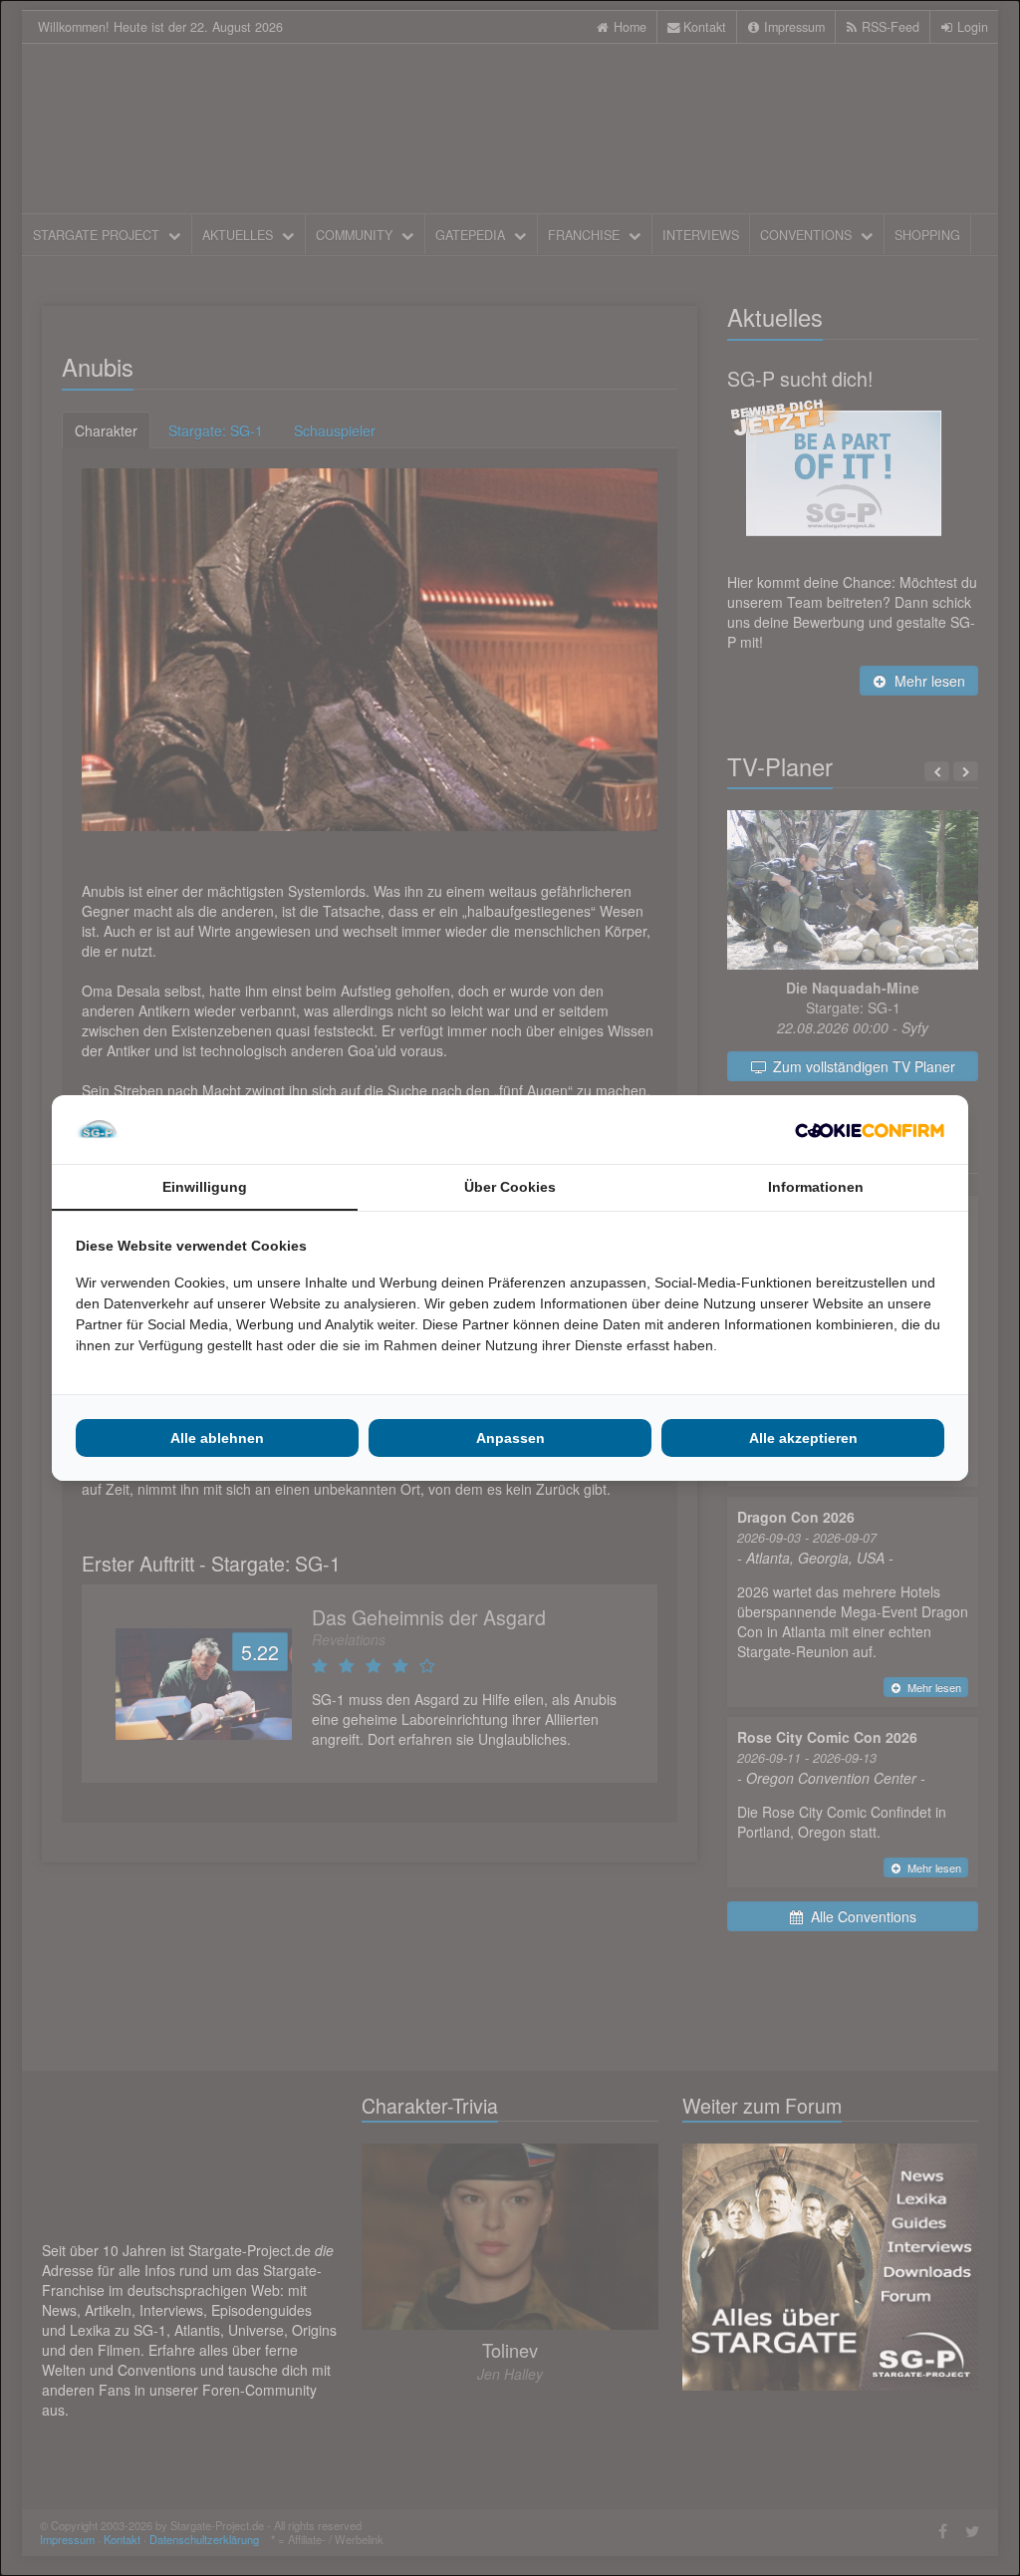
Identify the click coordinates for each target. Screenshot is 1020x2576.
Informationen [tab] (816, 1187)
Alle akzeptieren (803, 1438)
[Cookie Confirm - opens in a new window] (870, 1130)
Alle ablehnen (217, 1438)
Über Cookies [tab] (510, 1187)
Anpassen (510, 1438)
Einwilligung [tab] (205, 1187)
